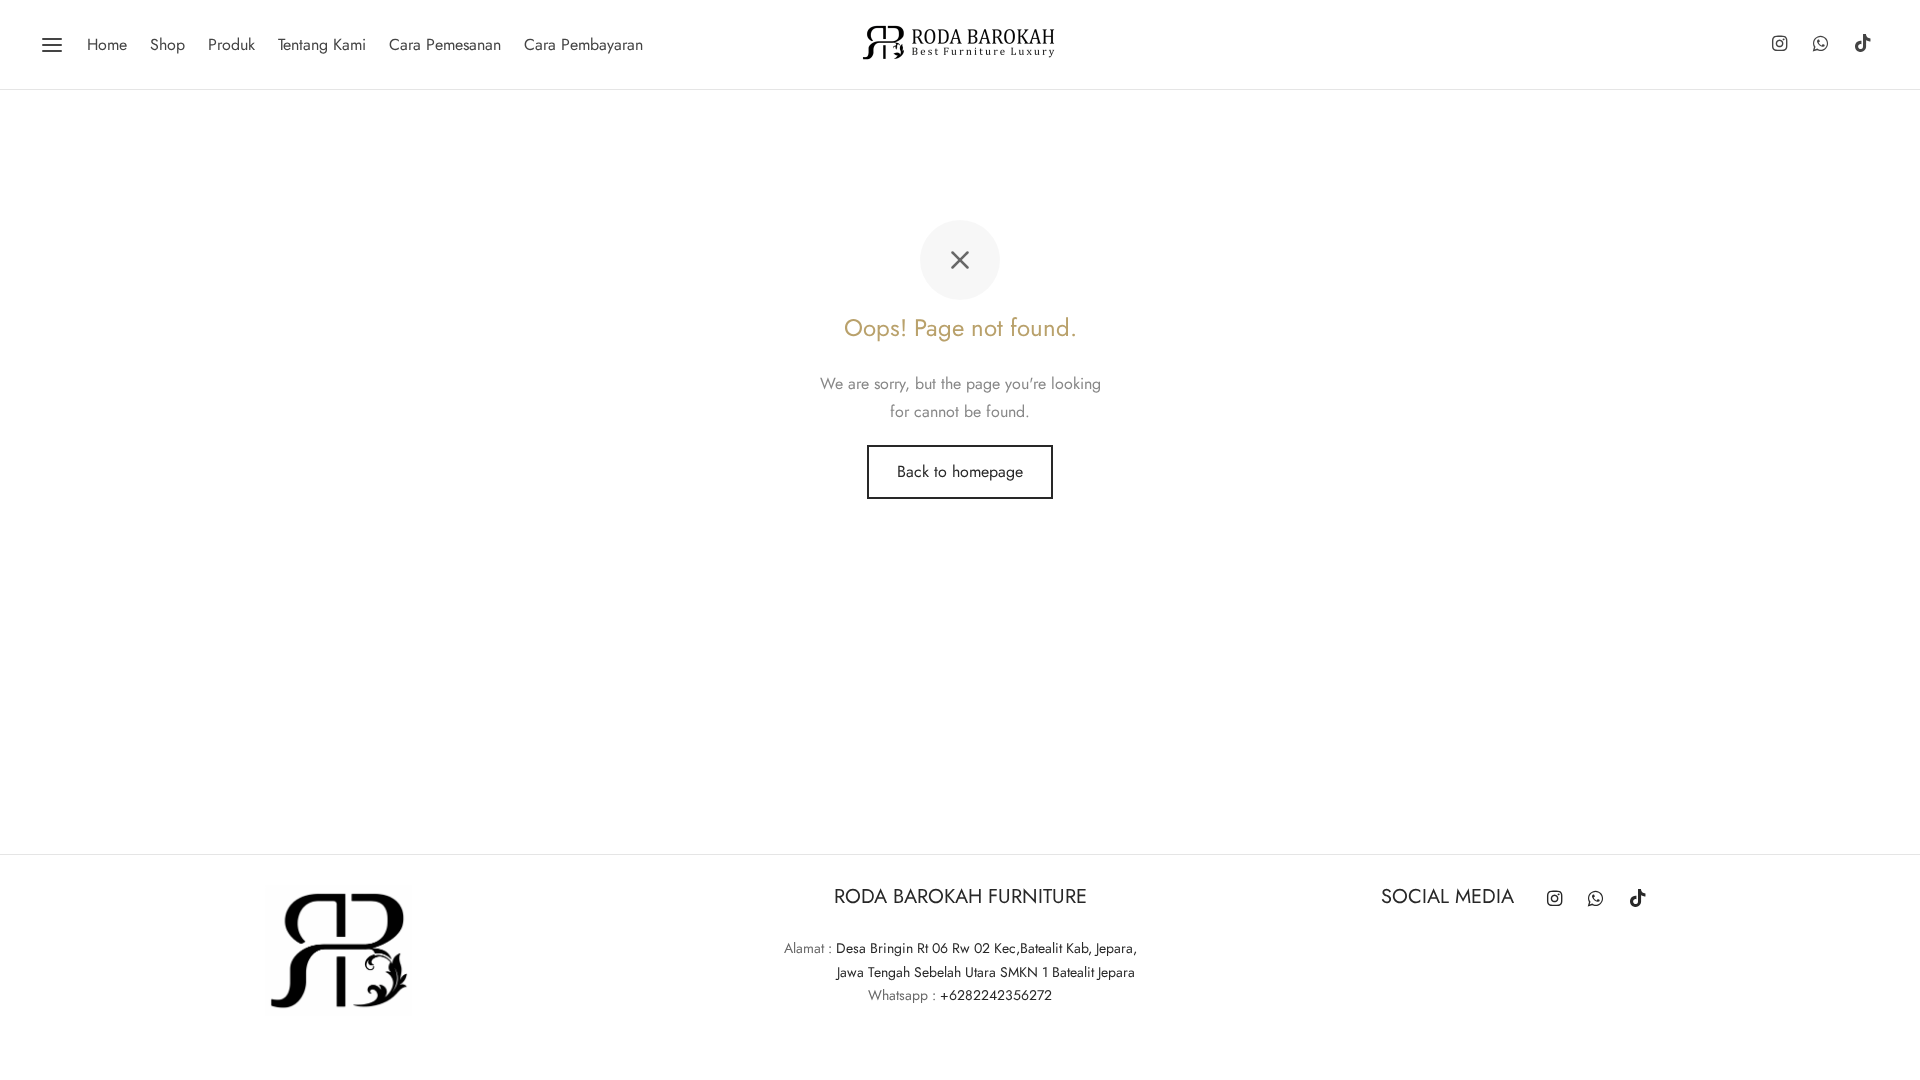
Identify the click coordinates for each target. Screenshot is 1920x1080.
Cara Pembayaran (583, 44)
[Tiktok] (1863, 45)
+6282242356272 (996, 995)
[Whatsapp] (1820, 45)
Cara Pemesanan (445, 44)
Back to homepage (960, 471)
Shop (167, 44)
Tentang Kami (322, 44)
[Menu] (52, 45)
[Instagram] (1778, 45)
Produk (231, 44)
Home (107, 44)
